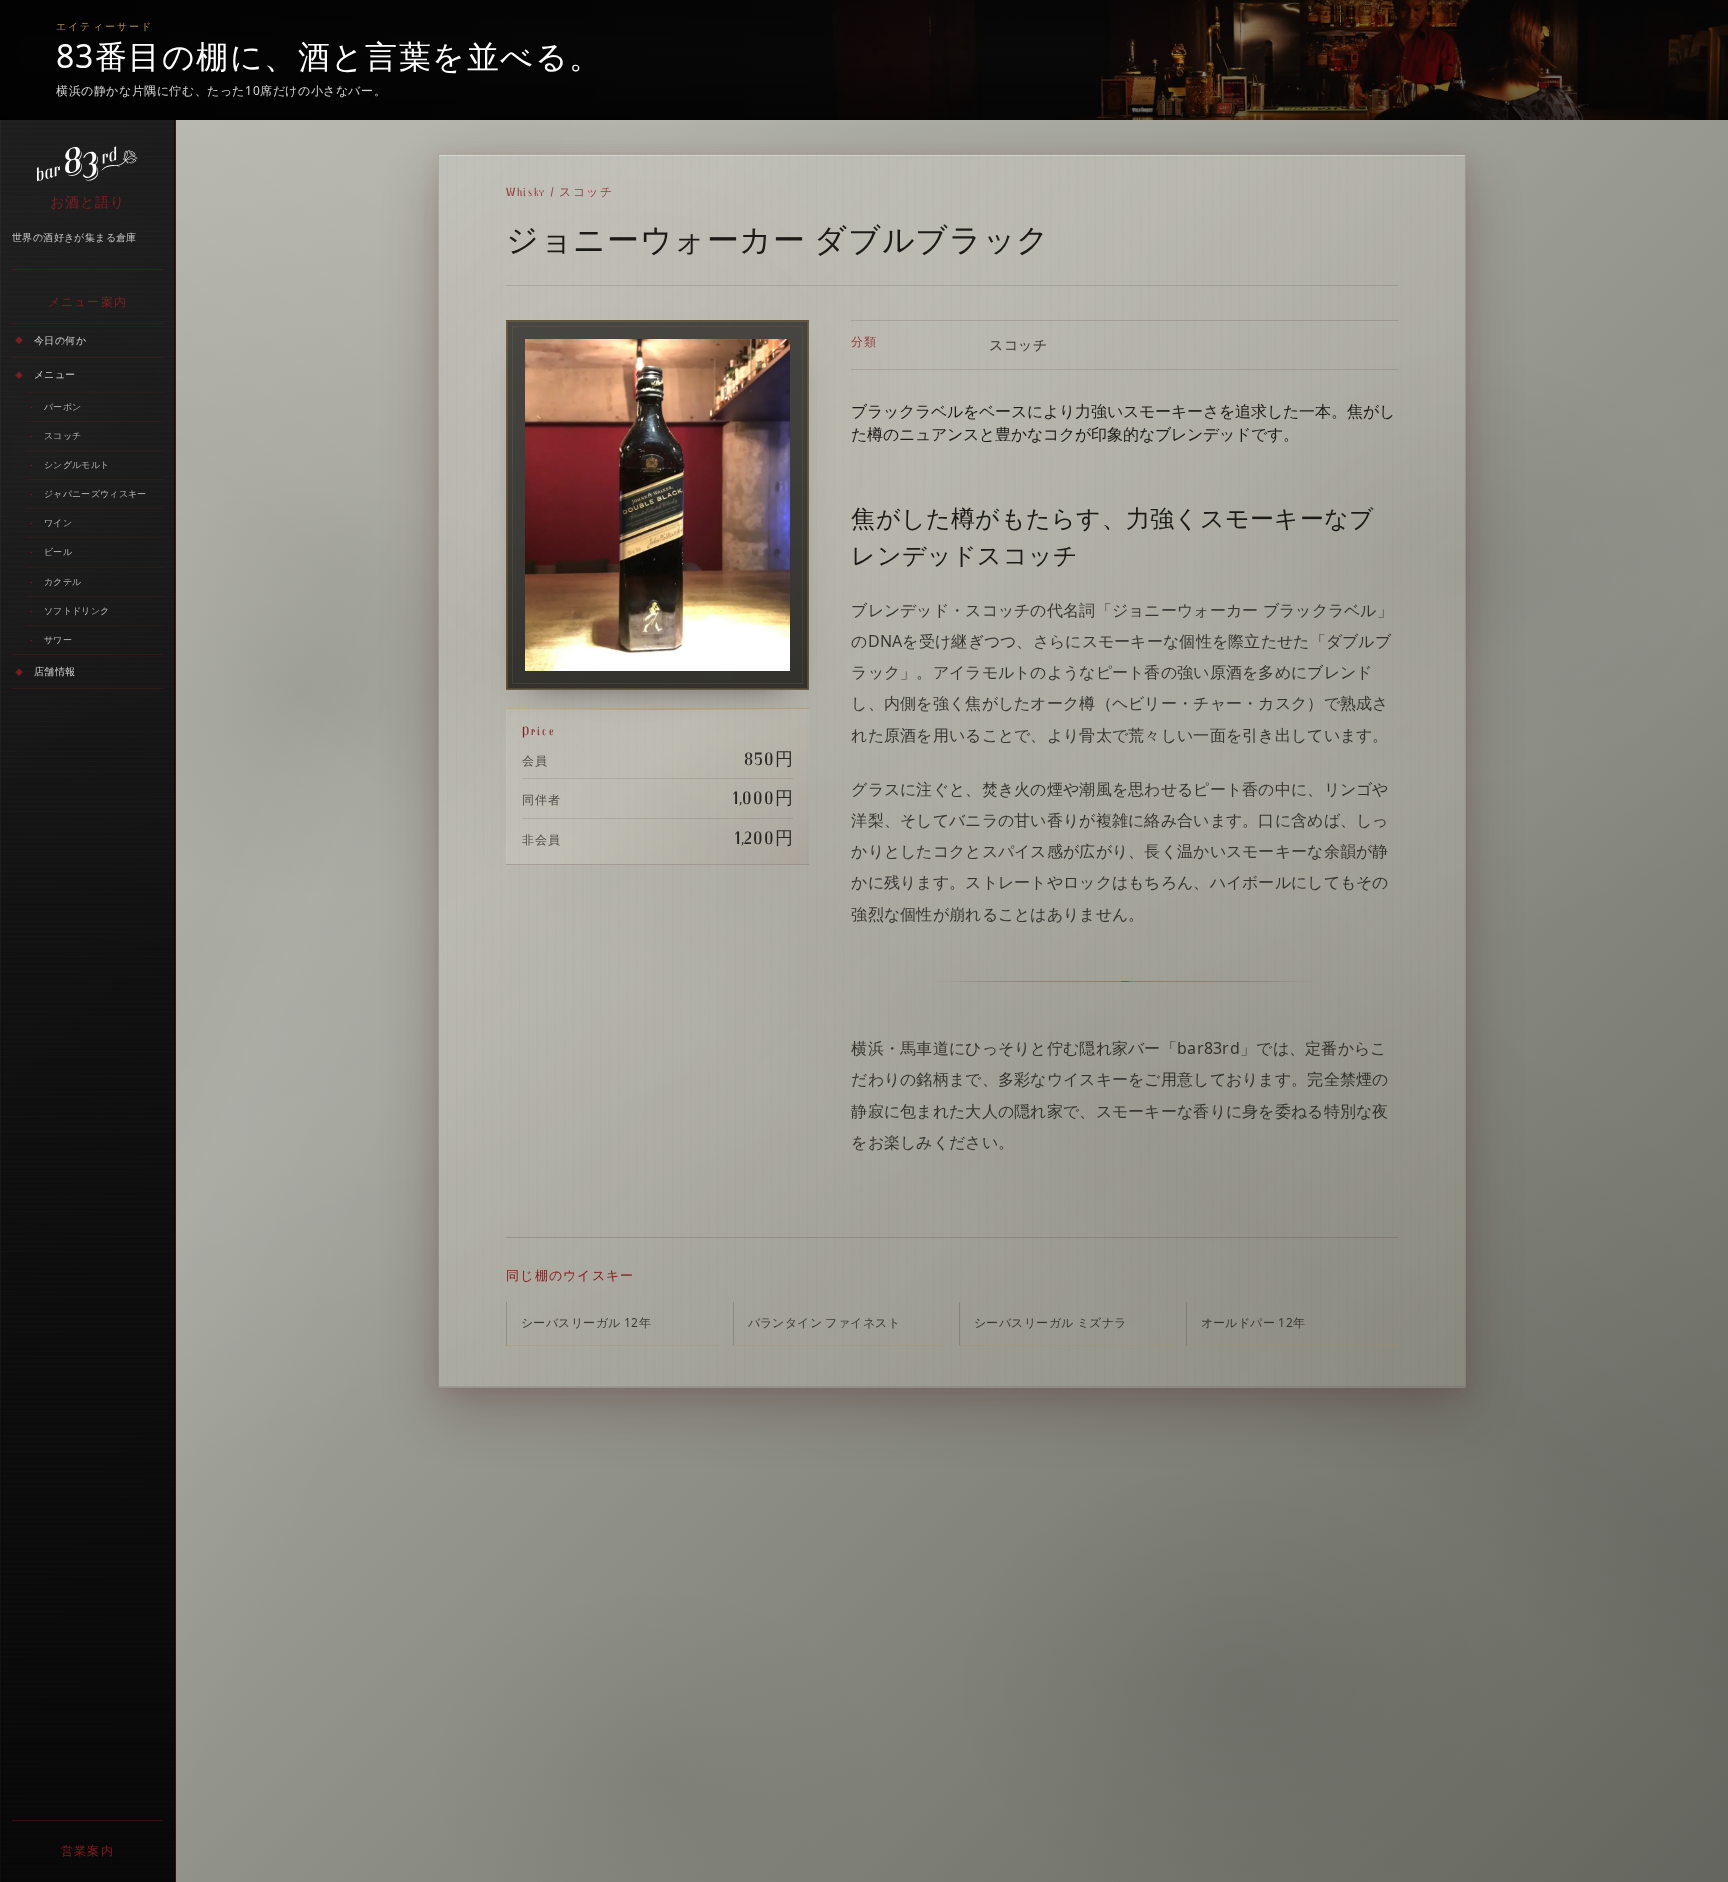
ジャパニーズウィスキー (95, 493)
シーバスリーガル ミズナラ (1050, 1322)
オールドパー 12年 (1253, 1322)
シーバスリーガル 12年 (586, 1322)
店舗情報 (55, 671)
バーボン (62, 406)
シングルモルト (76, 464)
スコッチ (62, 435)
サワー (58, 639)
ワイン (58, 522)
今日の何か (60, 340)
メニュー (55, 374)
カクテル (62, 581)
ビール (58, 552)
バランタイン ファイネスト (824, 1322)
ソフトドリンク (76, 610)
